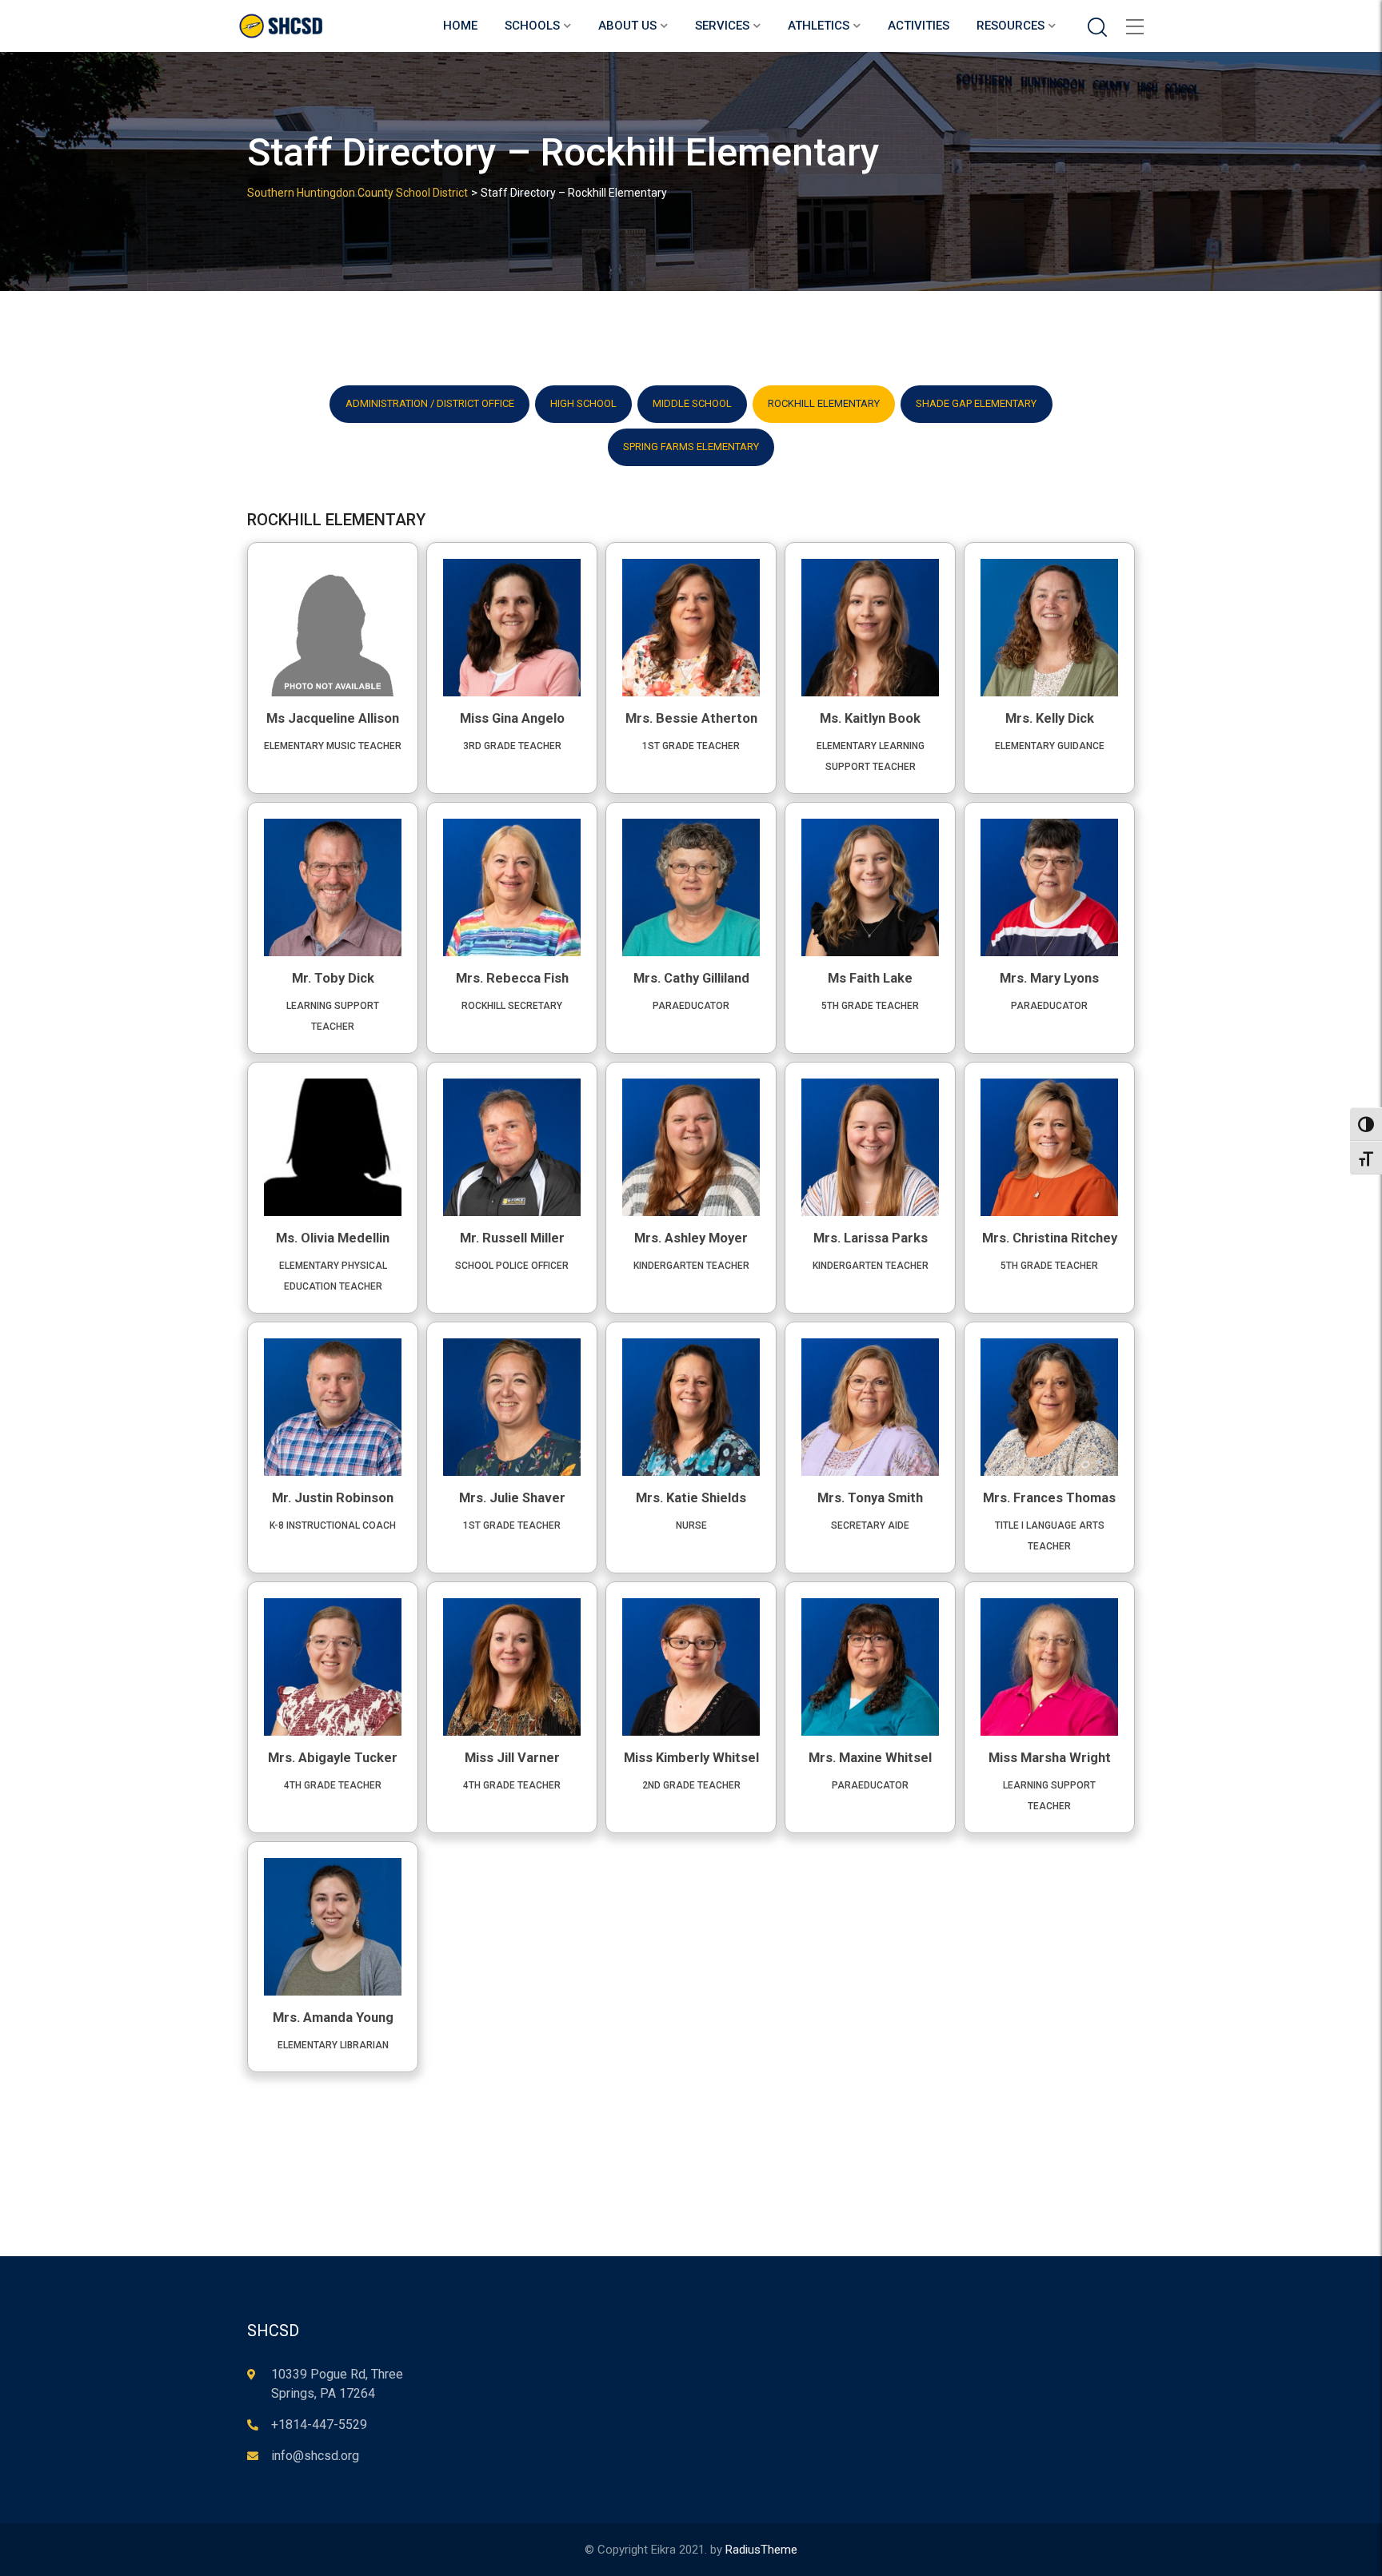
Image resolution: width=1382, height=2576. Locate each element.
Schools (532, 26)
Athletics (819, 26)
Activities (919, 26)
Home (460, 26)
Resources (1011, 26)
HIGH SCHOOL (583, 403)
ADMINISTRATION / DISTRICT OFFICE (430, 403)
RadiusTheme (761, 2550)
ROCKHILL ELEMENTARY (824, 403)
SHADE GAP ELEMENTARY (976, 403)
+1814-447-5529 (319, 2424)
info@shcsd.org (315, 2456)
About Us (627, 26)
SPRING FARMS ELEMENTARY (691, 447)
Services (722, 26)
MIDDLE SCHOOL (692, 403)
